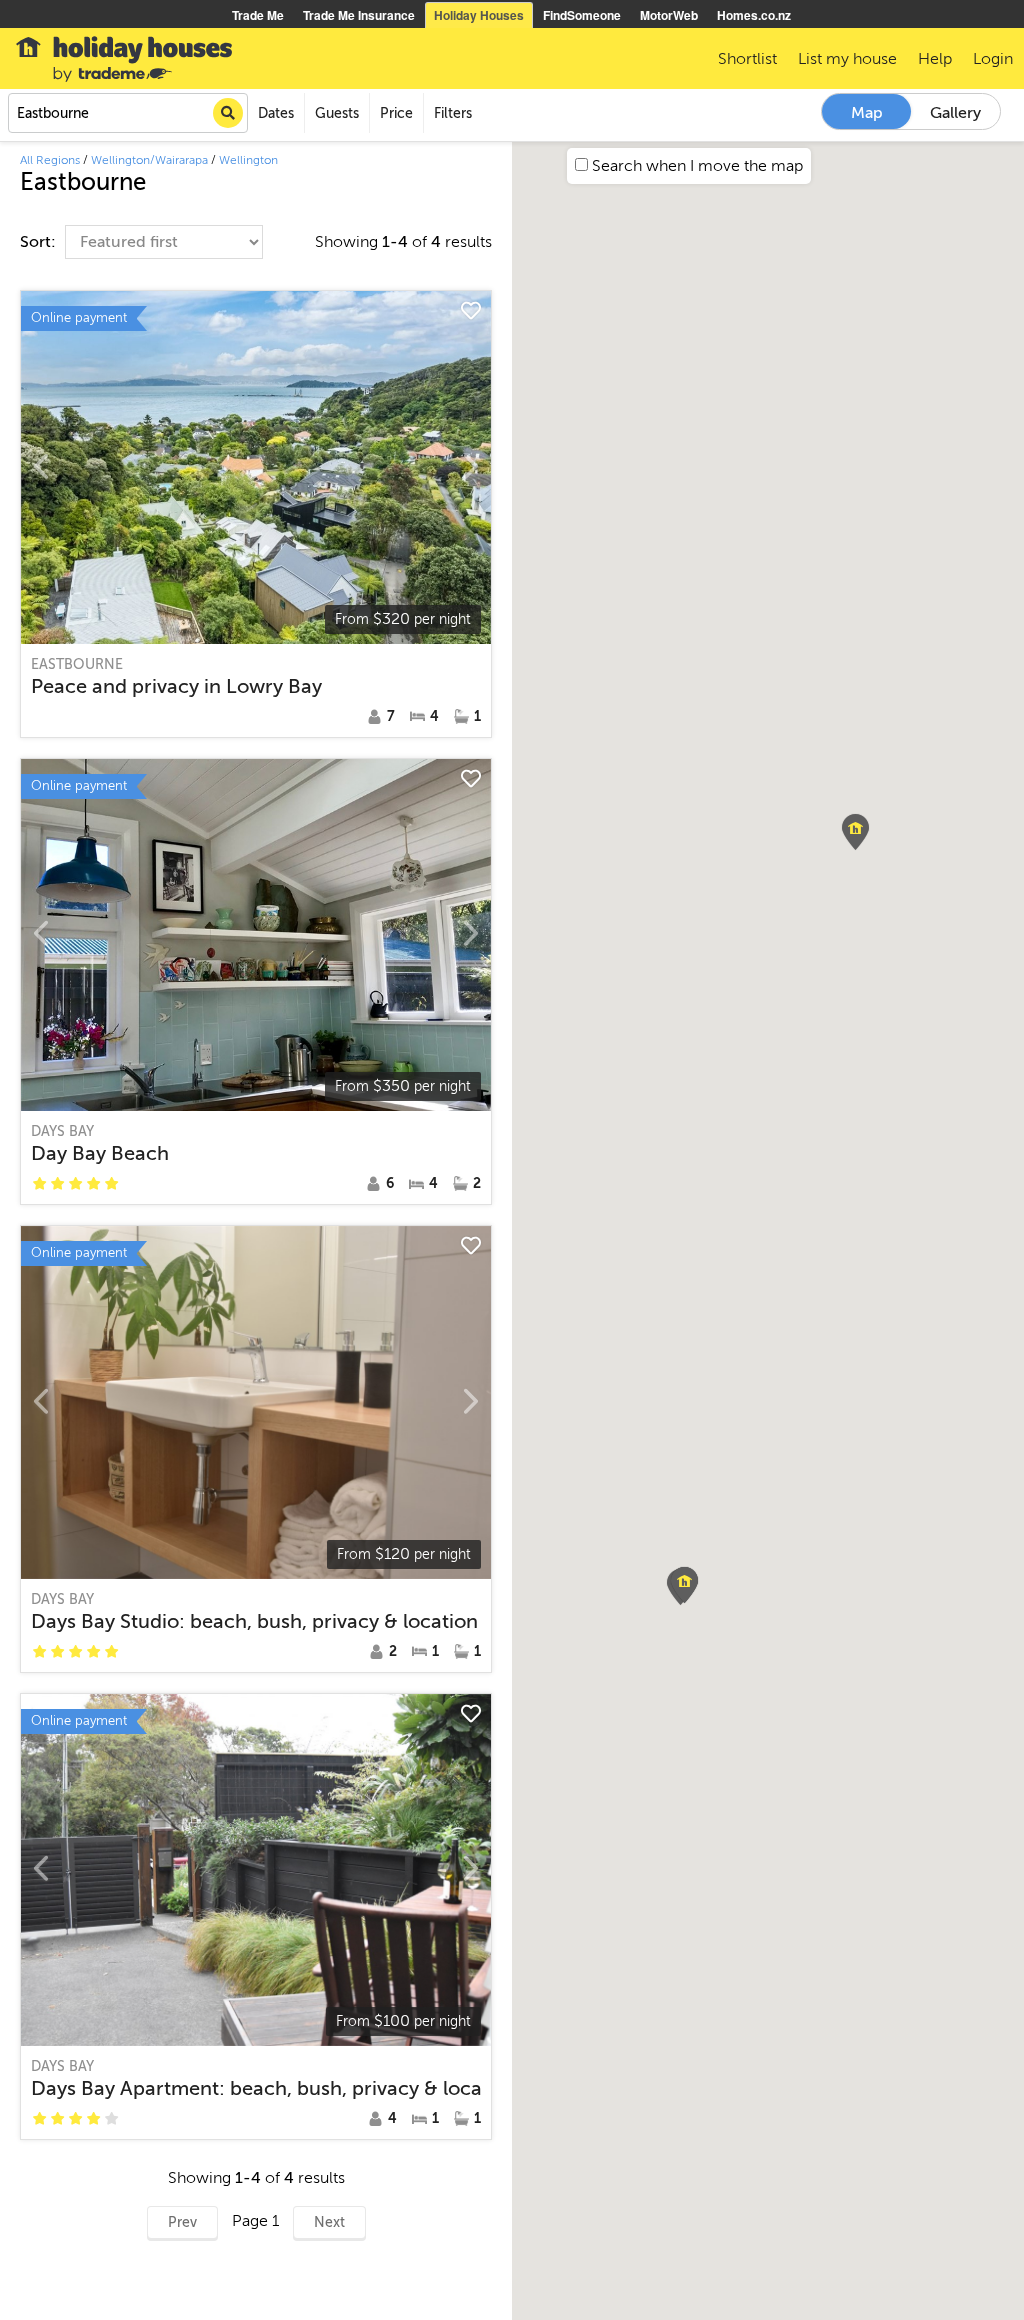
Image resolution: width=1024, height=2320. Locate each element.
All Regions (50, 160)
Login (993, 59)
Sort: (40, 242)
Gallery (955, 113)
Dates (276, 113)
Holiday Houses (479, 15)
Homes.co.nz (754, 15)
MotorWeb (669, 15)
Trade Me (258, 15)
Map (867, 113)
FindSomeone (582, 15)
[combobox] (128, 113)
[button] (855, 832)
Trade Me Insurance (359, 15)
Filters (453, 113)
